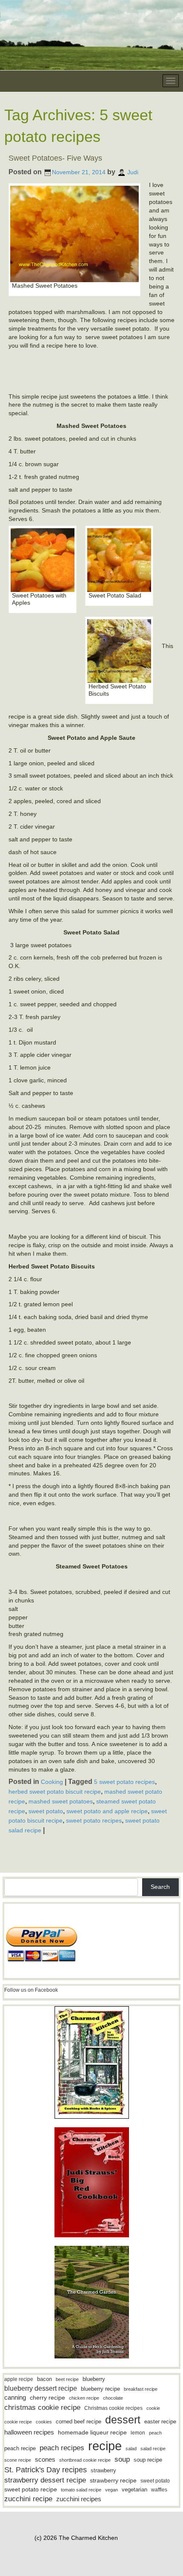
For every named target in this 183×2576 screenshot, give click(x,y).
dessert (123, 2420)
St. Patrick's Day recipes (46, 2470)
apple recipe (19, 2379)
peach (155, 2433)
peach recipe (20, 2448)
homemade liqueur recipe (92, 2432)
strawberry (103, 2470)
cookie (153, 2408)
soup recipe (148, 2460)
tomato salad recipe (81, 2490)
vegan (112, 2490)
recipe (105, 2446)
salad (131, 2449)
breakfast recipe (141, 2389)
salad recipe (153, 2449)
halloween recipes (29, 2432)
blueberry (94, 2379)
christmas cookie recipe (42, 2407)
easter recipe (160, 2422)
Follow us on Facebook (31, 1990)
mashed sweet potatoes (61, 1801)
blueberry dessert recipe (41, 2388)
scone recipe (18, 2460)
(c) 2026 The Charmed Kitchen (76, 2538)
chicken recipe (84, 2398)
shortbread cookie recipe (85, 2460)
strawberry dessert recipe (45, 2480)
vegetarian (134, 2490)
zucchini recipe (28, 2499)
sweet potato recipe (31, 2490)
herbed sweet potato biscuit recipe (55, 1792)
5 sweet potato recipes (124, 1782)
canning (15, 2398)
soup (122, 2459)
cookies (44, 2422)
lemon (138, 2433)
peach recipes (62, 2448)
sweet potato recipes (94, 1820)
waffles (159, 2490)
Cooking (52, 1782)
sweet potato (46, 1811)
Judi (133, 172)
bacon (44, 2379)
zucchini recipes (79, 2499)
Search (160, 1887)
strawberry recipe (113, 2481)
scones (45, 2459)
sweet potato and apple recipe (107, 1811)
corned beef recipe (79, 2422)
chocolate (113, 2398)
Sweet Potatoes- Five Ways (55, 158)
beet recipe (67, 2379)
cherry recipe (47, 2398)
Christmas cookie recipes (113, 2408)
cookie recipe (18, 2422)
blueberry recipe (100, 2389)
